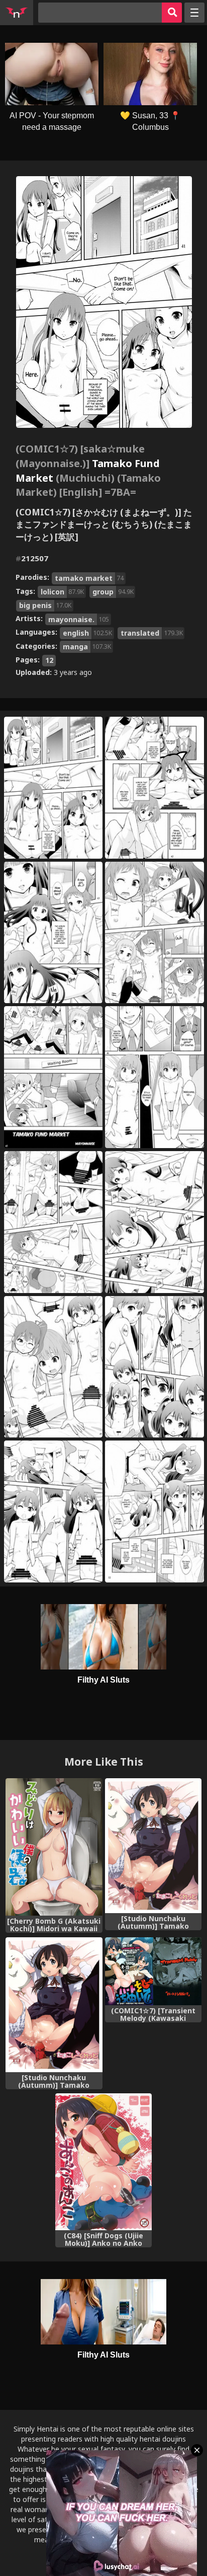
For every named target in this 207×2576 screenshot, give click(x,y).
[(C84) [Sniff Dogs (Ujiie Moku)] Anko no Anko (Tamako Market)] (103, 2162)
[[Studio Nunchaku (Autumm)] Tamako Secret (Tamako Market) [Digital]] (153, 1846)
